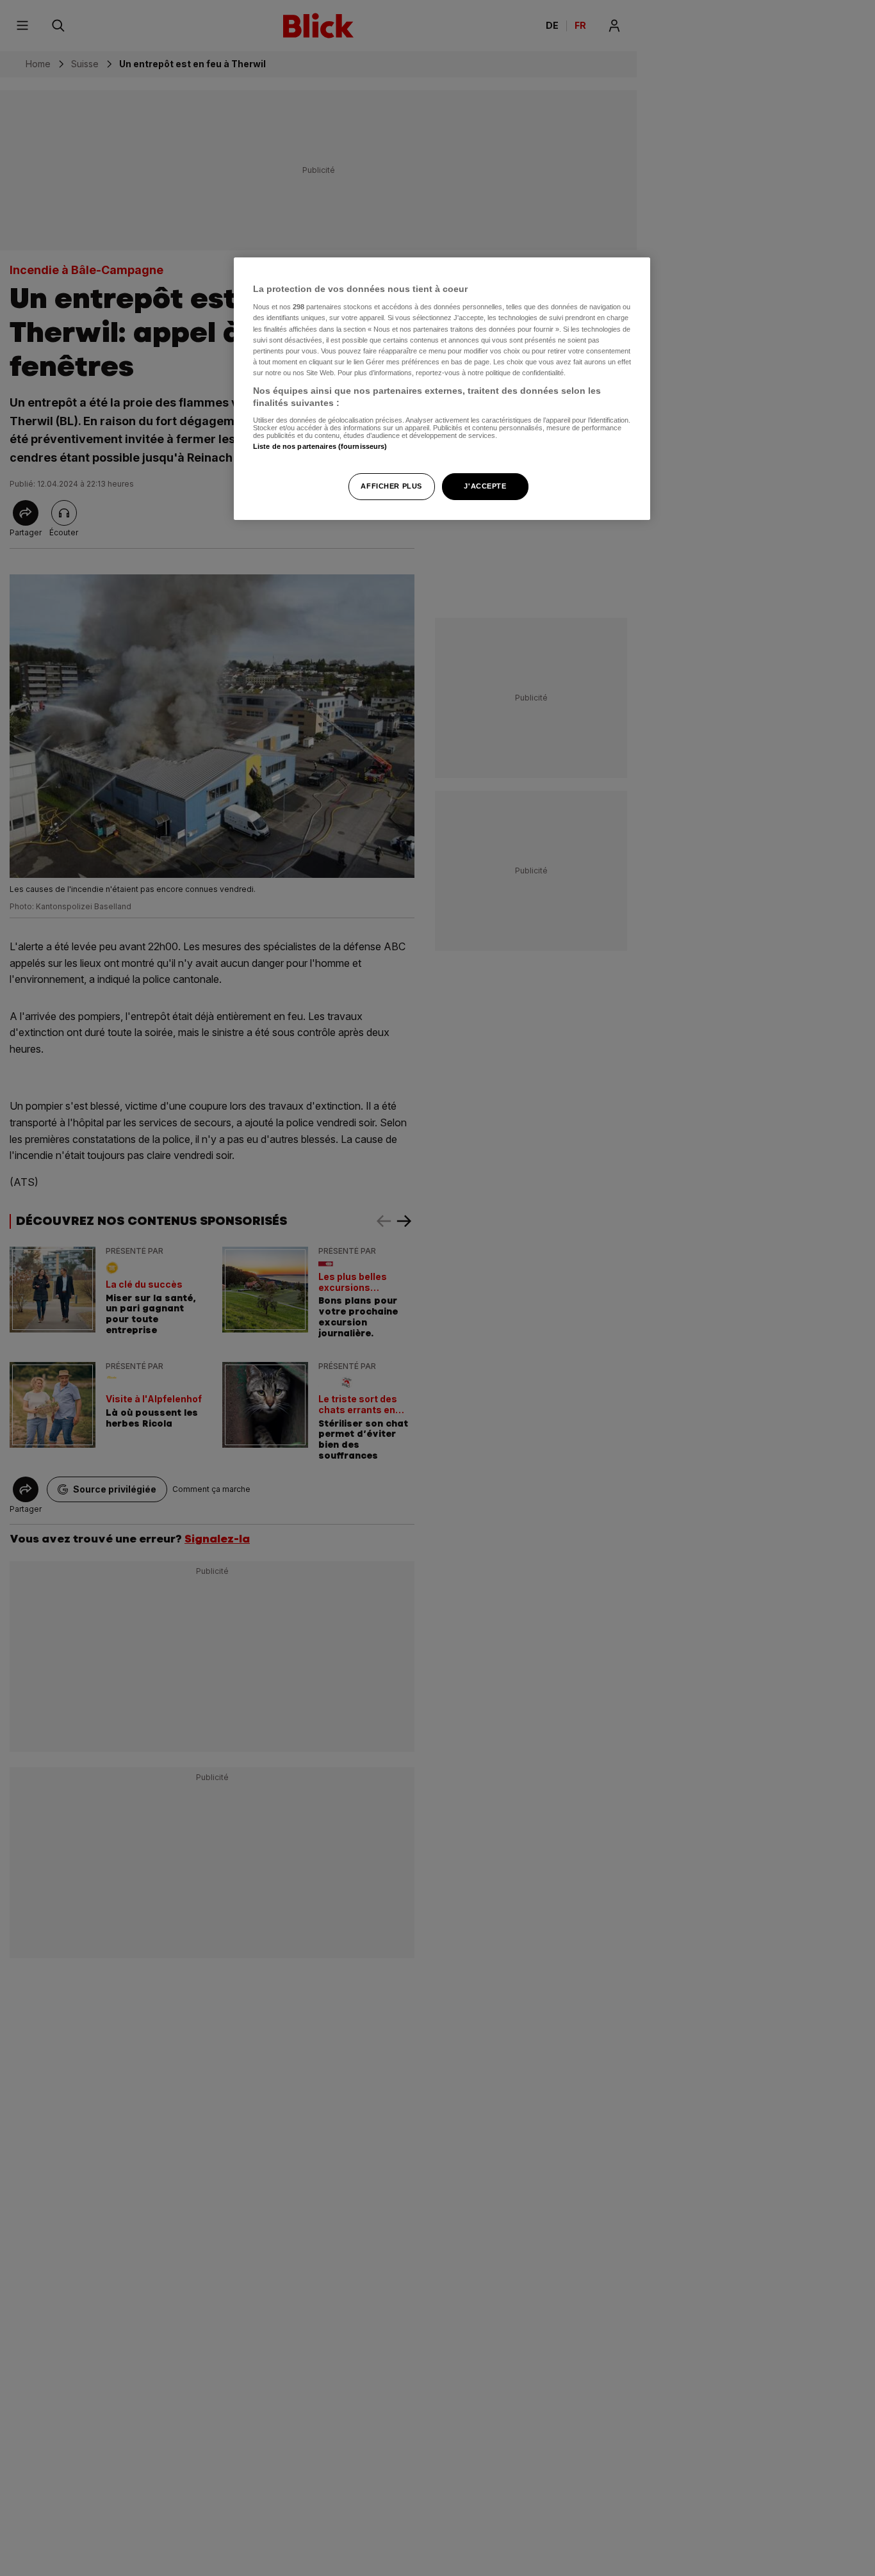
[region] (442, 389)
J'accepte (485, 487)
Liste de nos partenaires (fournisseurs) (320, 447)
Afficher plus (391, 487)
